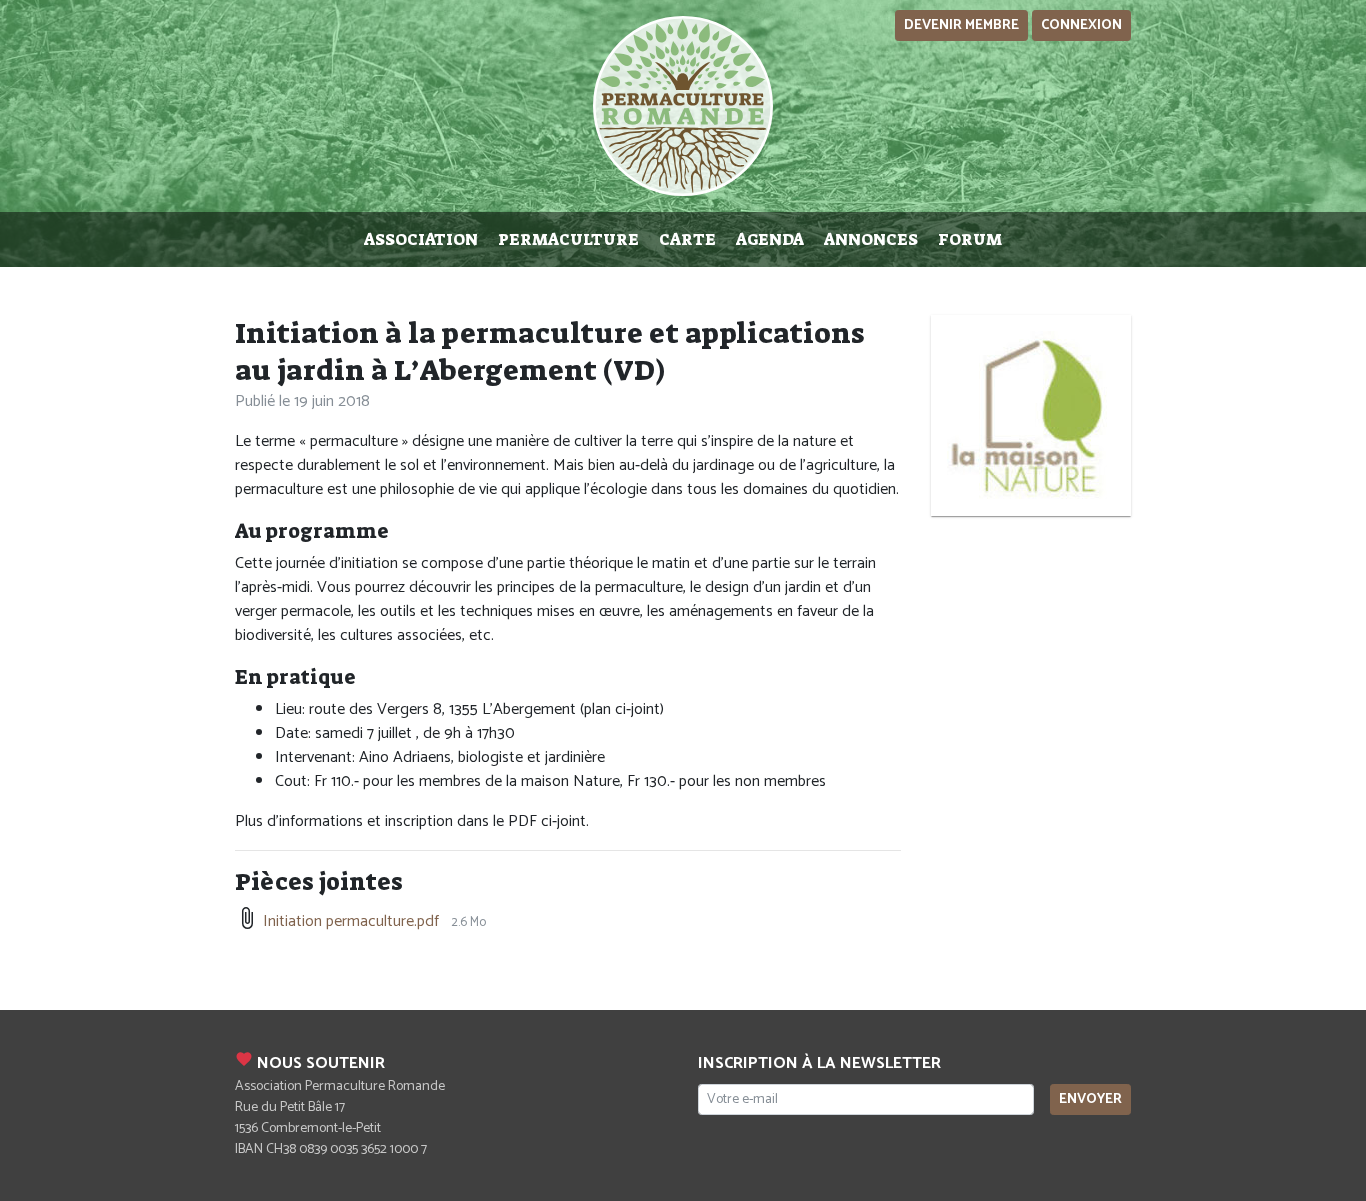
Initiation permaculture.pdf (351, 921)
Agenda (770, 239)
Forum (970, 239)
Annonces (871, 239)
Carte (687, 239)
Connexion (1081, 25)
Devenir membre (961, 25)
